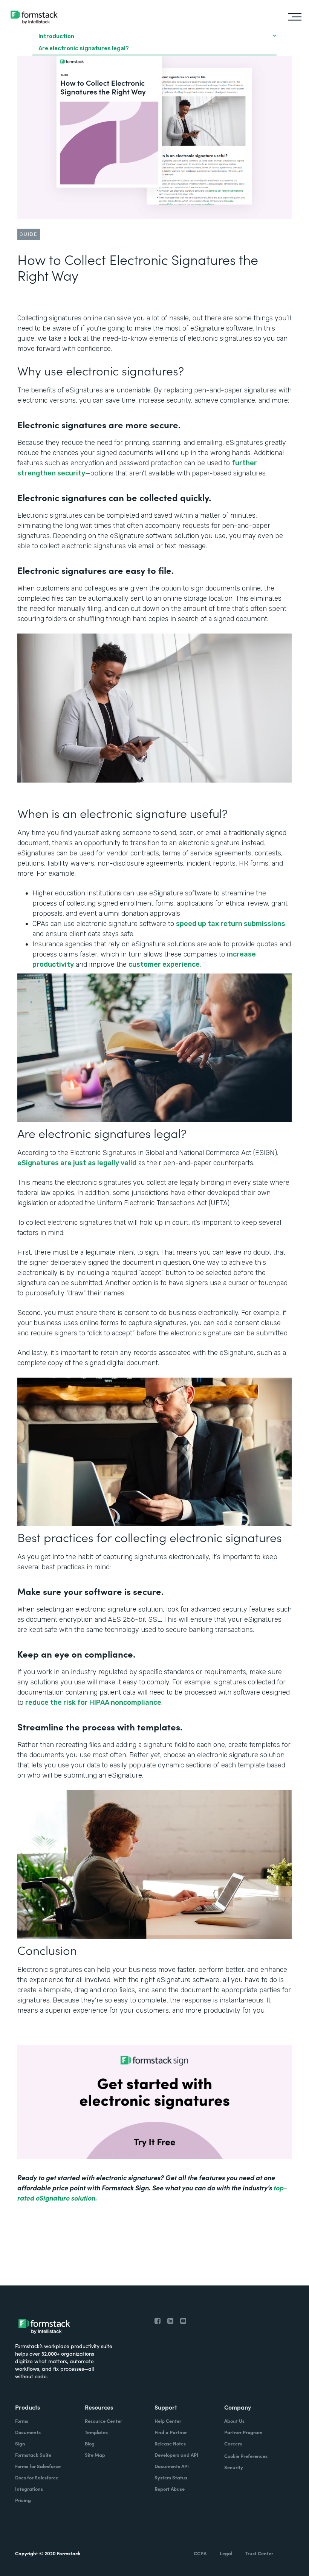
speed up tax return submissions (231, 924)
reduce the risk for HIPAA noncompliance (93, 1702)
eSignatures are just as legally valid (77, 1163)
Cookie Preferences (246, 2456)
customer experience (164, 964)
